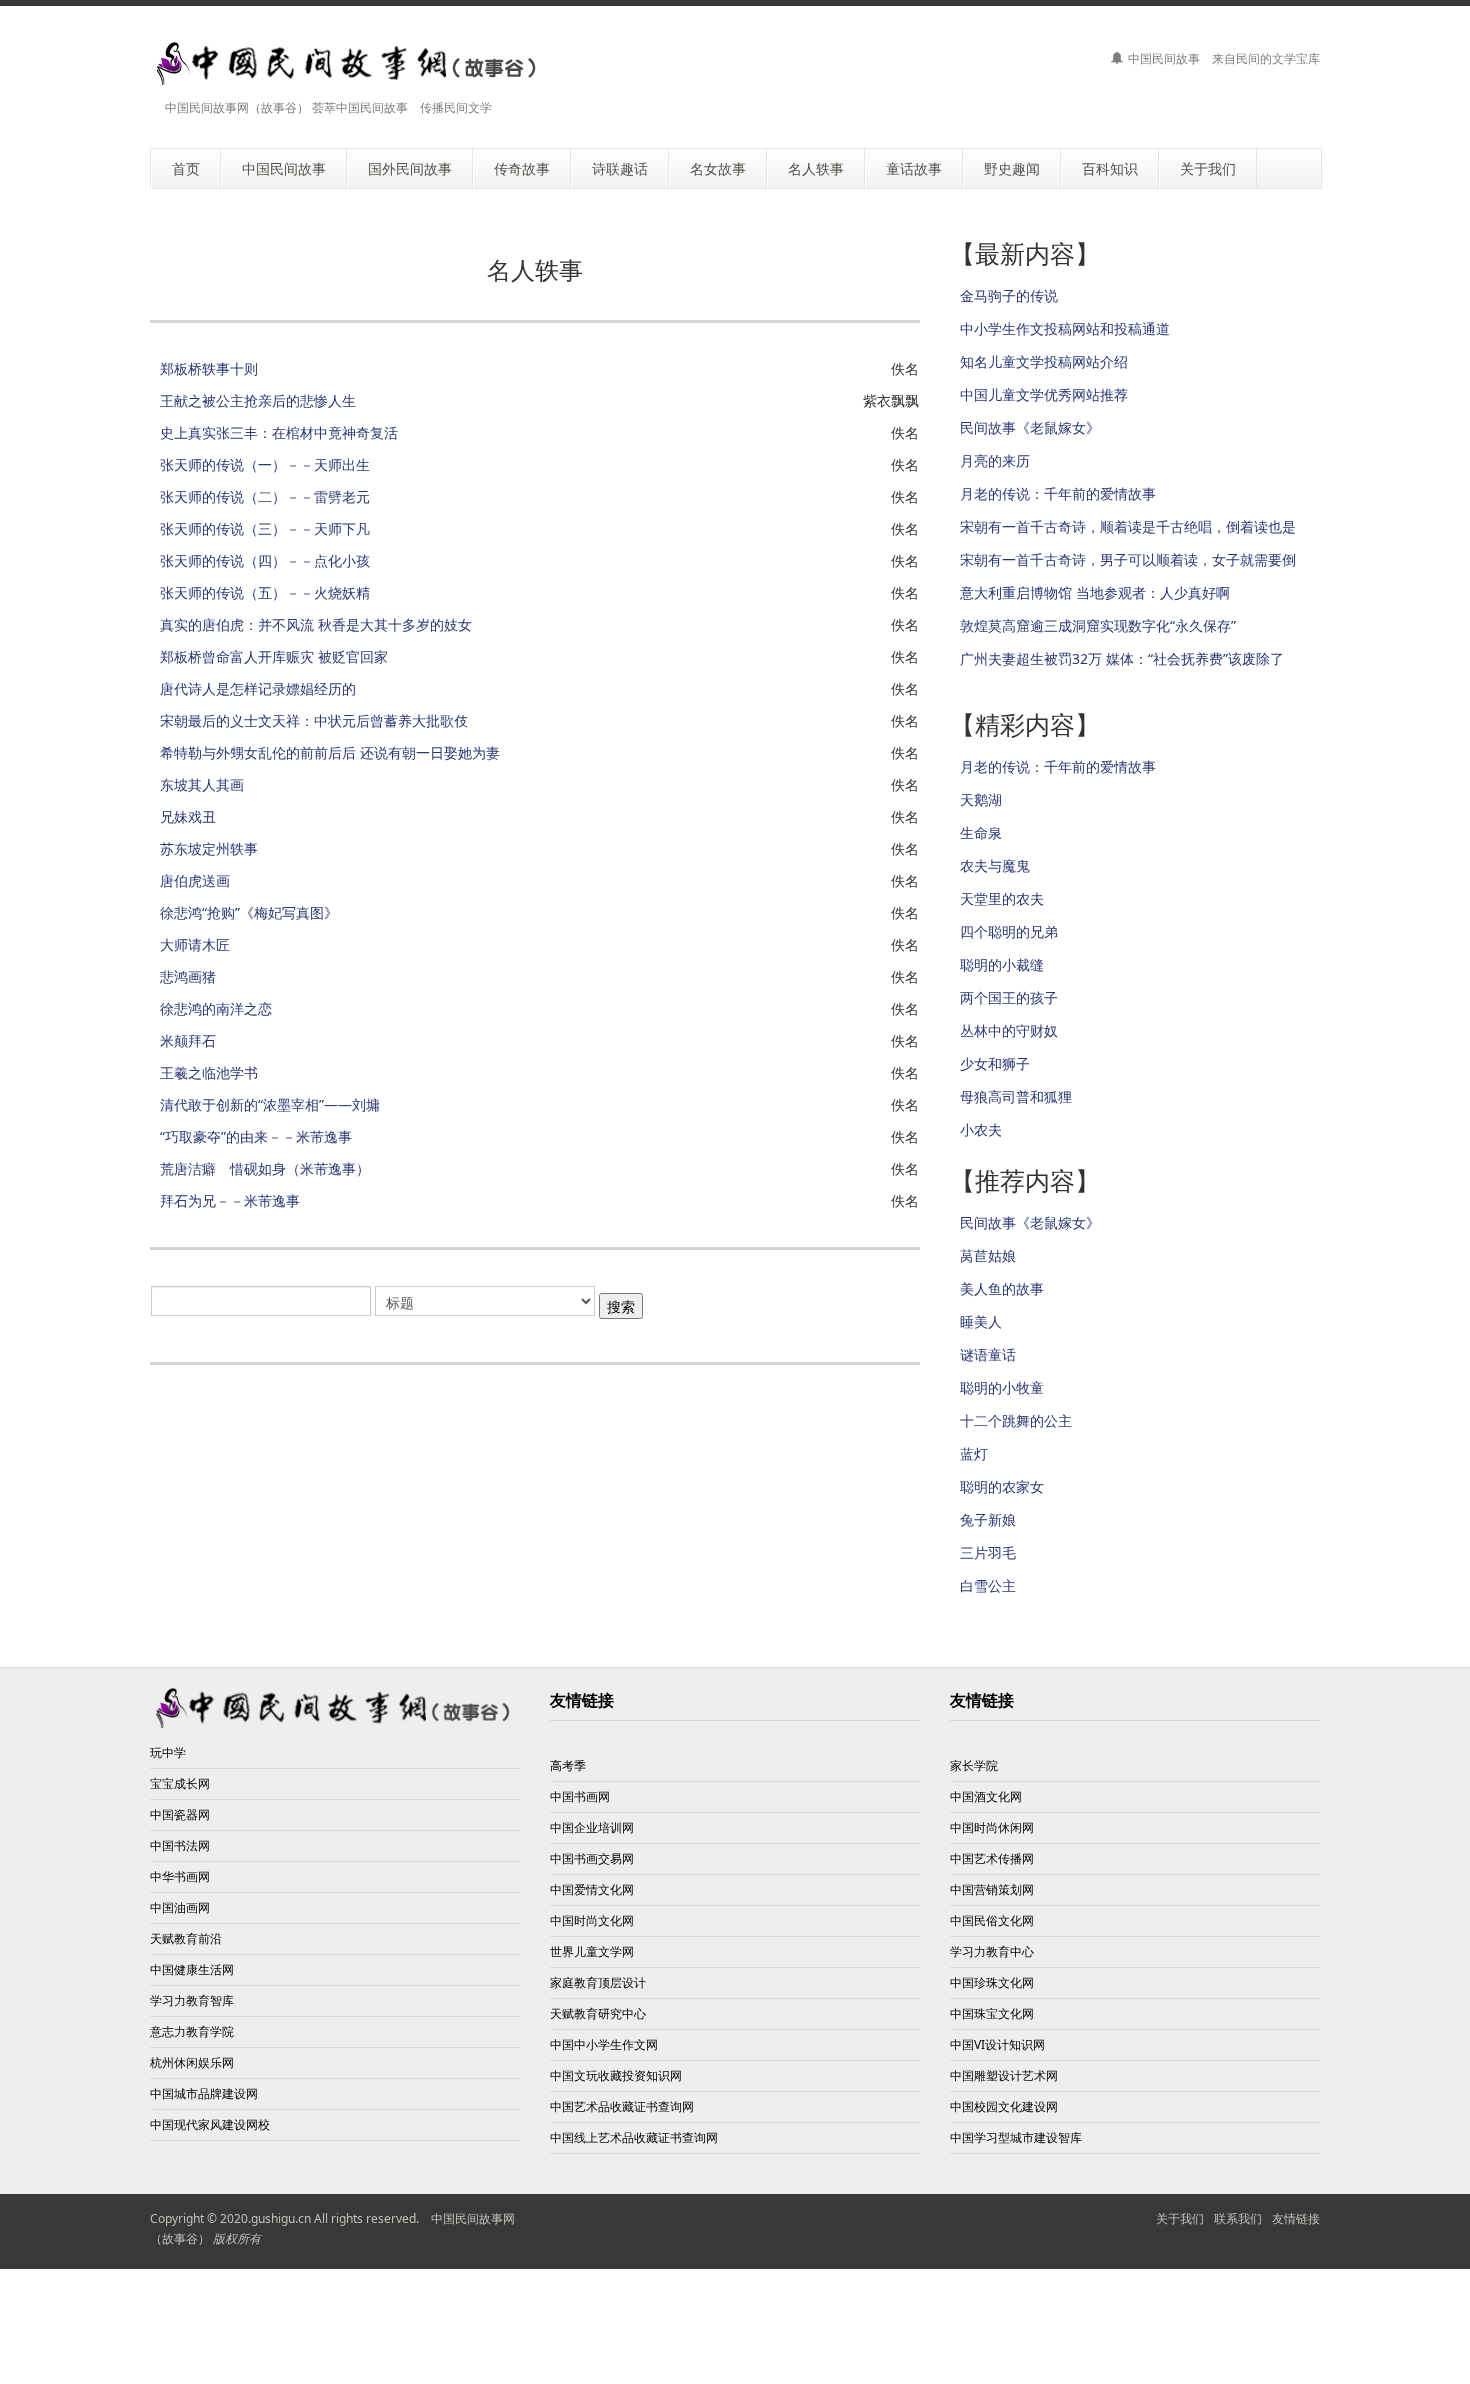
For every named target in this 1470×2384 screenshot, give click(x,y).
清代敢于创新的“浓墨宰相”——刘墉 (270, 1104)
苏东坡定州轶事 (209, 848)
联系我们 (1238, 2218)
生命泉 (981, 832)
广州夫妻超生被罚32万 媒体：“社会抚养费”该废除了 (1122, 658)
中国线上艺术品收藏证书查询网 (634, 2137)
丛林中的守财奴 (1009, 1030)
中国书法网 (180, 1845)
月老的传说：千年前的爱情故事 (1058, 493)
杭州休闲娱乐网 (192, 2062)
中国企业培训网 (592, 1827)
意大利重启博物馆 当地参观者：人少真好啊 (1095, 592)
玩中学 (168, 1752)
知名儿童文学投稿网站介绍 (1044, 361)
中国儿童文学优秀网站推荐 (1044, 394)
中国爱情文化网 (592, 1889)
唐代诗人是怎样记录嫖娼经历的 (258, 688)
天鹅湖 (981, 799)
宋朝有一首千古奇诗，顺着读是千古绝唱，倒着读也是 (1128, 526)
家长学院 (974, 1765)
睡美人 (981, 1321)
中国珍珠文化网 (992, 1982)
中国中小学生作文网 (604, 2044)
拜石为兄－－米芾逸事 (230, 1200)
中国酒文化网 (986, 1796)
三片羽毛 (988, 1552)
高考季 (568, 1765)
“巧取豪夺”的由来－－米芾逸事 (256, 1136)
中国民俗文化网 (992, 1920)
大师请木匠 (195, 944)
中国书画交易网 (592, 1858)
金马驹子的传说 (1009, 295)
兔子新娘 (988, 1519)
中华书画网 (180, 1876)
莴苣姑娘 (988, 1255)
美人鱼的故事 (1002, 1288)
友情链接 (1296, 2218)
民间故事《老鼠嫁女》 (1030, 427)
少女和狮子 (995, 1063)
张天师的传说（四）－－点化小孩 (265, 560)
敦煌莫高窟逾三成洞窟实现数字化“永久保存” (1098, 625)
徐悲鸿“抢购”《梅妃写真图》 (249, 912)
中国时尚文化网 (592, 1920)
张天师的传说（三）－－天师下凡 (265, 528)
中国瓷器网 (180, 1814)
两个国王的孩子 (1009, 997)
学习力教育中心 (992, 1951)
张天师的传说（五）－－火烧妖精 (265, 592)
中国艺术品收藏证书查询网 (622, 2106)
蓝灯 (974, 1453)
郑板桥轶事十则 (209, 368)
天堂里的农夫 (1002, 898)
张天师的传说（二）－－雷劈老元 (265, 496)
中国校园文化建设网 (1004, 2106)
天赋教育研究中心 (598, 2013)
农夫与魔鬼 (995, 865)
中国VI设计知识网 (997, 2044)
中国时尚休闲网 (992, 1827)
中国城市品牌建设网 (204, 2093)
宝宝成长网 (180, 1783)
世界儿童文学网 (592, 1951)
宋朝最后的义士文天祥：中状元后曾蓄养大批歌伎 (314, 720)
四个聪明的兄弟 (1009, 931)
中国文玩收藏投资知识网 (616, 2075)
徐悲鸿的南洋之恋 (216, 1008)
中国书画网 (580, 1796)
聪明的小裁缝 (1002, 964)
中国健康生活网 (192, 1969)
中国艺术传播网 (992, 1858)
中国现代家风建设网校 (210, 2124)
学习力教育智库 (192, 2000)
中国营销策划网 (992, 1889)
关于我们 (1180, 2218)
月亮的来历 (995, 460)
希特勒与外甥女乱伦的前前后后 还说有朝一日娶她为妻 (330, 752)
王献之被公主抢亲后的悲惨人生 (258, 400)
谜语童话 (988, 1354)
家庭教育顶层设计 (598, 1982)
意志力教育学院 (192, 2031)
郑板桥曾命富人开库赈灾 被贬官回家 (274, 656)
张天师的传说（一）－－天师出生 (265, 464)
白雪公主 (988, 1585)
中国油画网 (180, 1907)
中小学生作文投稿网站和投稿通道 (1065, 328)
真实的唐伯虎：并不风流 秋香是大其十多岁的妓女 (316, 624)
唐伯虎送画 (195, 880)
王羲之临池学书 (209, 1072)
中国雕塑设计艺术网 (1004, 2075)
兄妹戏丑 (188, 816)
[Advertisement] (735, 2324)
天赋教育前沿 (186, 1938)
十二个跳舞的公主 (1016, 1420)
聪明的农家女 (1002, 1486)
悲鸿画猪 (188, 976)
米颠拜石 (188, 1040)
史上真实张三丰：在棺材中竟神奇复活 (279, 432)
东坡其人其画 (202, 784)
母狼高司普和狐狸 (1016, 1096)
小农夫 (981, 1129)
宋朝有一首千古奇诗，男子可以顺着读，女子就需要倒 (1128, 559)
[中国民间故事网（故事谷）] (348, 63)
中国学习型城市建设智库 (1016, 2137)
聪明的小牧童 (1002, 1387)
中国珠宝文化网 (992, 2013)
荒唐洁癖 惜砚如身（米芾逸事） (265, 1168)
